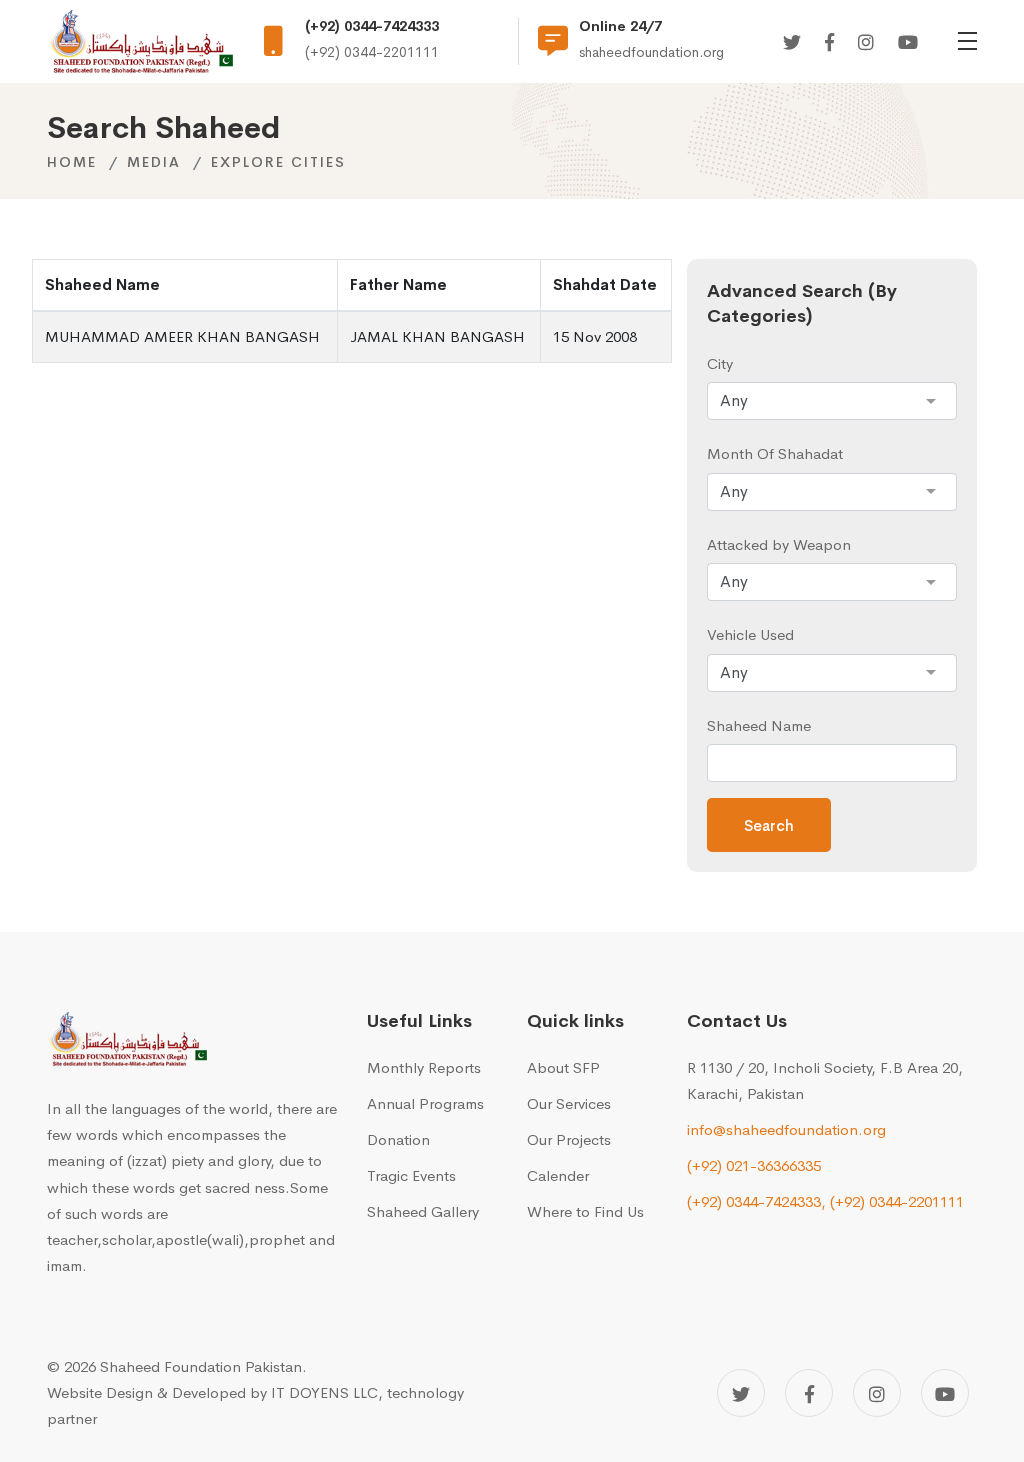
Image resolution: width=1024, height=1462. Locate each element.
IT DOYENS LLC (324, 1392)
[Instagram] (866, 43)
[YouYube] (908, 43)
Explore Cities (278, 162)
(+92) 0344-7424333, (756, 1201)
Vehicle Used (750, 634)
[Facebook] (829, 43)
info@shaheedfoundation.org (786, 1129)
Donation (398, 1139)
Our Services (569, 1103)
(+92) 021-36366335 (754, 1165)
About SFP (563, 1067)
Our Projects (569, 1139)
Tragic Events (411, 1175)
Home (72, 162)
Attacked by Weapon (779, 544)
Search (769, 825)
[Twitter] (792, 43)
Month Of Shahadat (775, 453)
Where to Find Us (585, 1211)
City (720, 363)
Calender (558, 1175)
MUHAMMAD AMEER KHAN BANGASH (182, 336)
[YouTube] (945, 1393)
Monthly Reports (424, 1067)
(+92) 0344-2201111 (897, 1201)
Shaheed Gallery (423, 1211)
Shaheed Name (759, 725)
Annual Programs (425, 1103)
